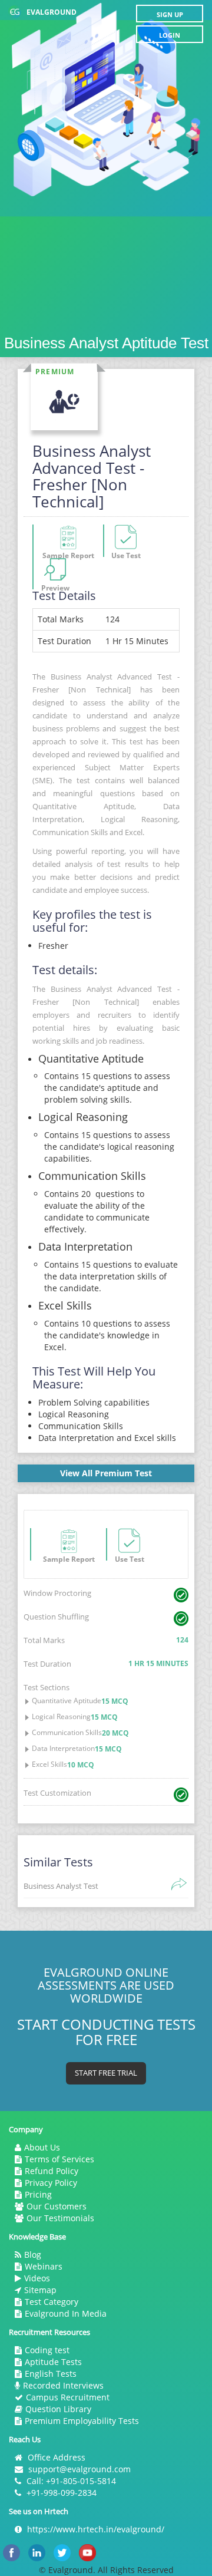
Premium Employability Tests (82, 2421)
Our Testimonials (60, 2218)
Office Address (57, 2457)
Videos (37, 2278)
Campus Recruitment (68, 2397)
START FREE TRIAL (106, 2073)
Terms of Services (59, 2159)
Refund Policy (52, 2171)
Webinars (44, 2266)
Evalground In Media (66, 2313)
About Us (42, 2147)
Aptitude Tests (53, 2362)
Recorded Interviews (63, 2385)
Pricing (38, 2194)
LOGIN (170, 35)
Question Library (58, 2409)
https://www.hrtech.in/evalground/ (96, 2529)
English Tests (51, 2374)
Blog (33, 2255)
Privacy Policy (51, 2183)
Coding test (47, 2350)
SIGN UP (170, 14)
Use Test (130, 1557)
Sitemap (40, 2290)
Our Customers (57, 2206)
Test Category (52, 2302)
